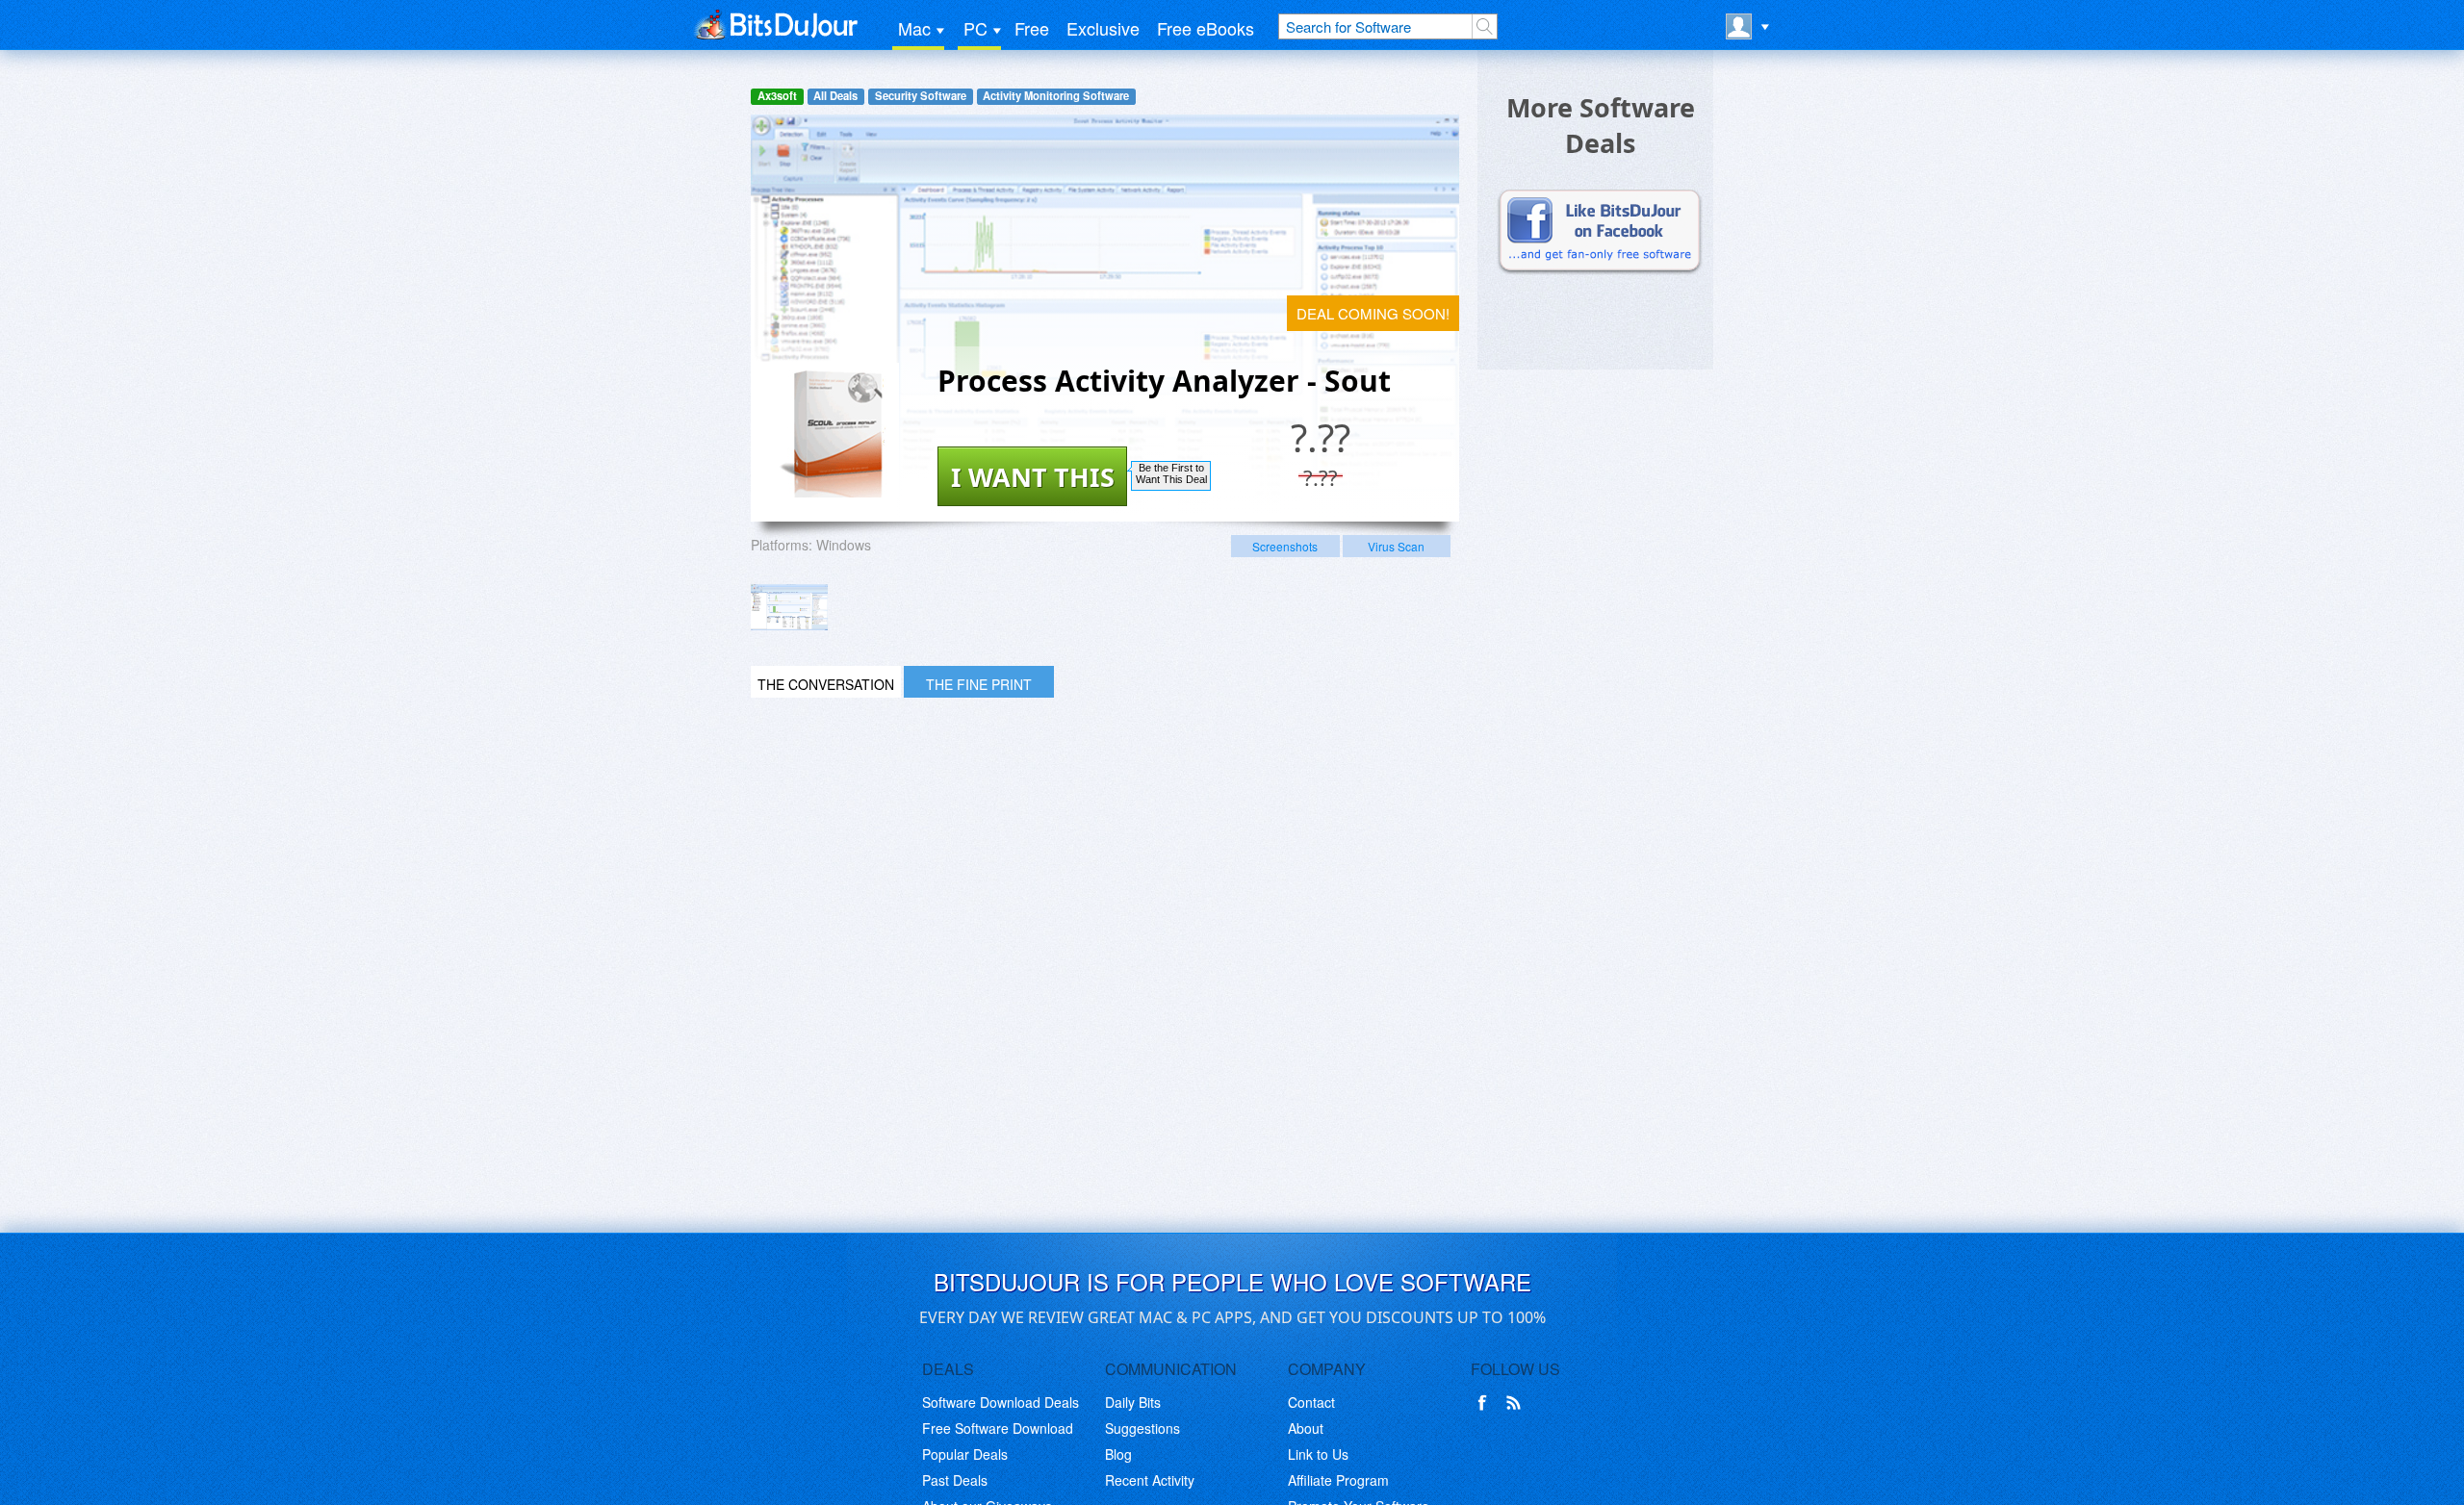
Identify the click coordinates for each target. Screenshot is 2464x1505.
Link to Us (1318, 1454)
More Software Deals (1601, 125)
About (1306, 1428)
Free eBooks (1206, 28)
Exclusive (1103, 28)
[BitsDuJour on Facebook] (1486, 1403)
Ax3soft (777, 96)
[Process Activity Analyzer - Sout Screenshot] (789, 607)
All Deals (835, 96)
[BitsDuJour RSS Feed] (1517, 1403)
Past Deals (955, 1480)
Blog (1118, 1454)
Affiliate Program (1338, 1480)
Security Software (921, 96)
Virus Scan (1396, 546)
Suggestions (1142, 1428)
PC (975, 28)
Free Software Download (998, 1428)
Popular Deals (965, 1454)
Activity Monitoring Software (1056, 96)
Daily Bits (1133, 1402)
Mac (914, 28)
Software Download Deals (1001, 1402)
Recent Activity (1150, 1480)
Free (1032, 28)
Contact (1311, 1402)
